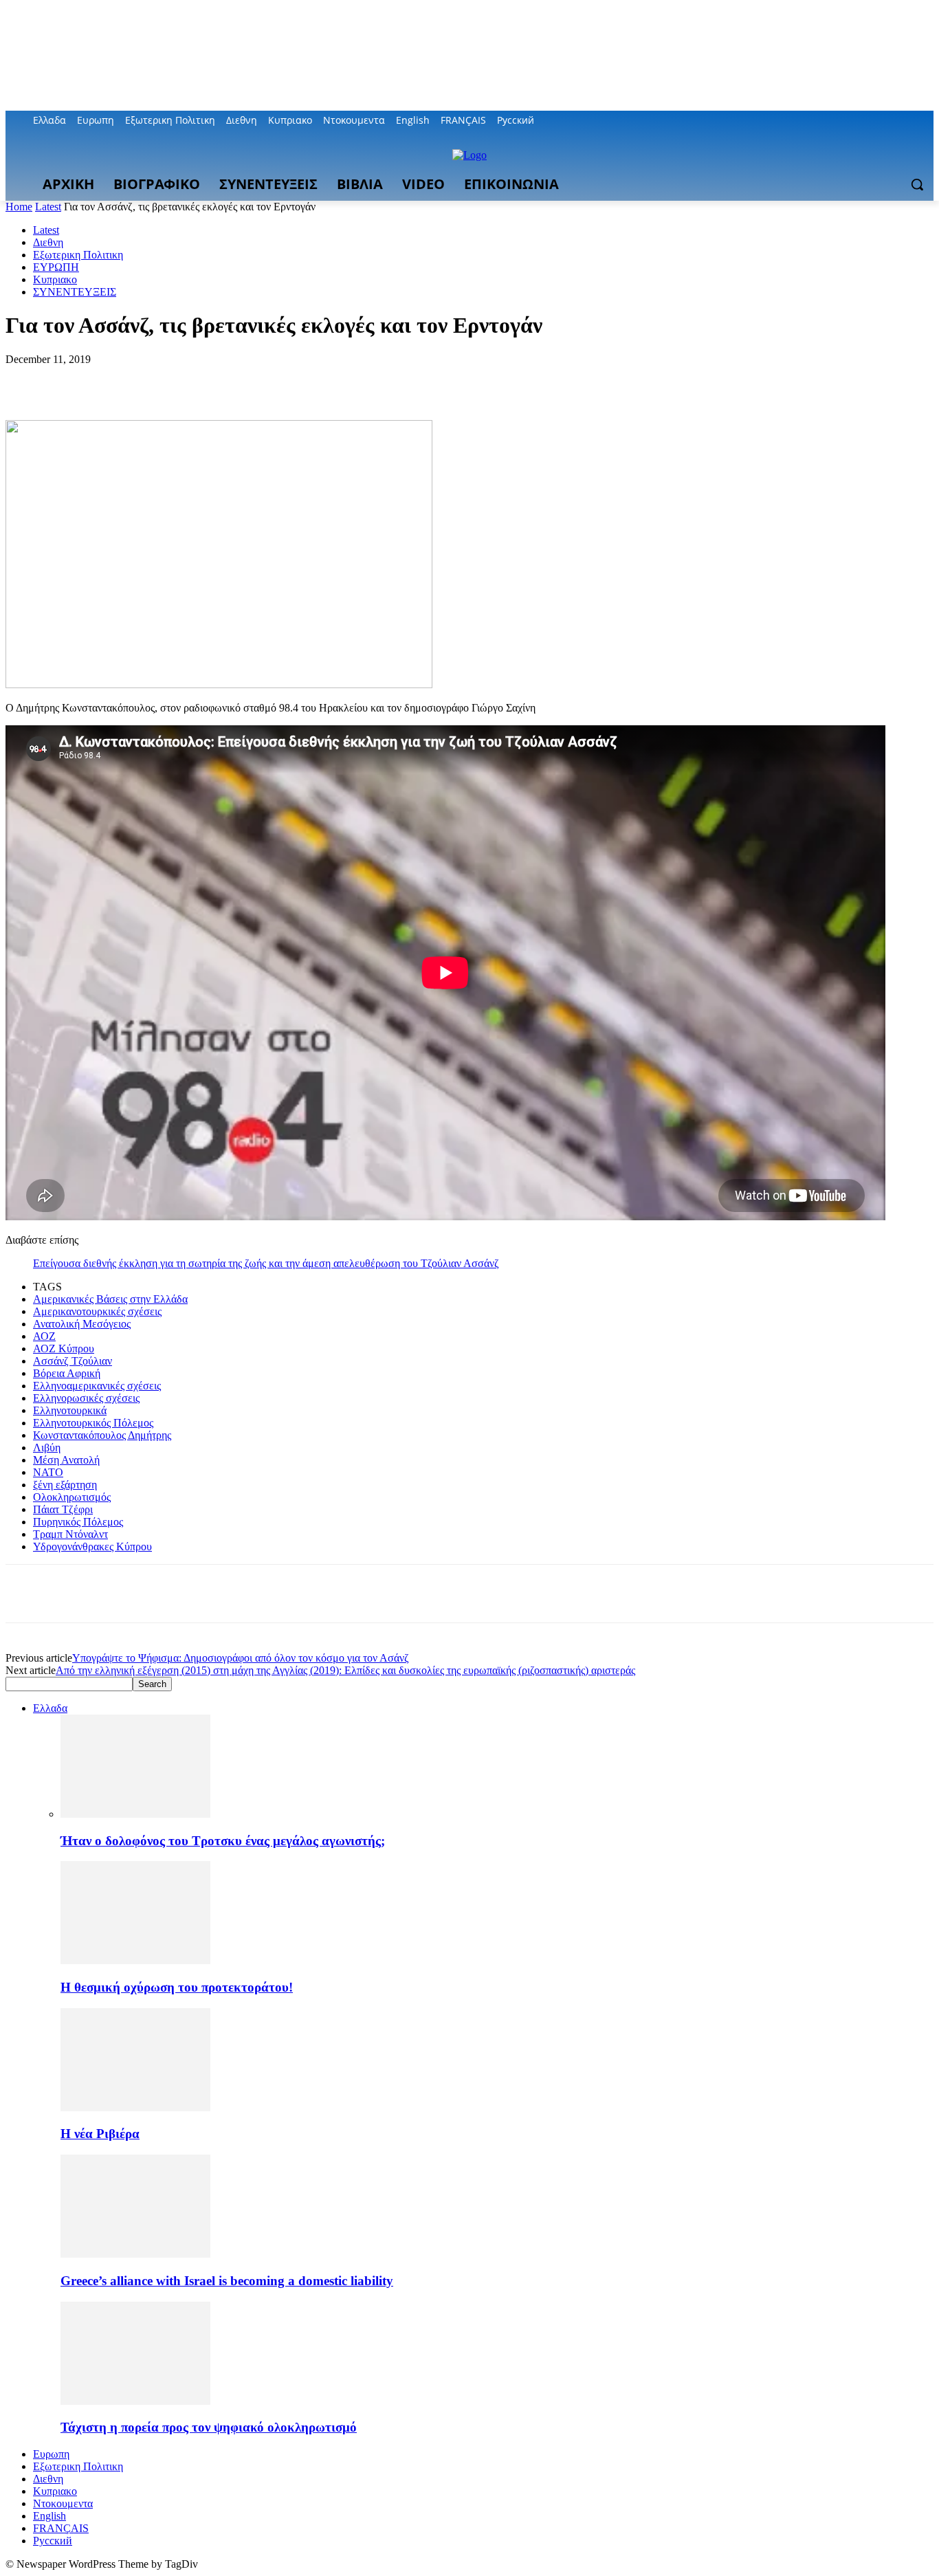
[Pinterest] (127, 380)
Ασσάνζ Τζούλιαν (73, 1361)
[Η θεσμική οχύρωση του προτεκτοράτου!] (135, 1960)
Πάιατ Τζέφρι (63, 1509)
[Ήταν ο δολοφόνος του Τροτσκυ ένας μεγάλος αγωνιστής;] (135, 1814)
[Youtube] (926, 121)
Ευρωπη (51, 2454)
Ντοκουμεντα (63, 2503)
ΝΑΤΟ (48, 1472)
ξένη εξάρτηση (65, 1485)
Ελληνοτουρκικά (70, 1410)
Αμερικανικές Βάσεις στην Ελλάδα (110, 1299)
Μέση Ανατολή (66, 1460)
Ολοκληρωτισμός (72, 1497)
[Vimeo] (906, 121)
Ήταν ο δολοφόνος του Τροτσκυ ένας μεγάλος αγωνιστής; (223, 1841)
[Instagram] (869, 121)
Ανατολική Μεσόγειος (82, 1324)
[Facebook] (849, 121)
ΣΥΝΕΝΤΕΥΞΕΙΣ (75, 292)
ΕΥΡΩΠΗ (56, 267)
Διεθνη (48, 242)
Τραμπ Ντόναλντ (70, 1534)
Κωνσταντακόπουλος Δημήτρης (102, 1435)
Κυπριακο (55, 279)
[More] (227, 380)
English (49, 2516)
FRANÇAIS (61, 2528)
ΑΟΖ (44, 1336)
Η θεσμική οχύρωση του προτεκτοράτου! (177, 1987)
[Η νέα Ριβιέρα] (135, 2107)
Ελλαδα (50, 1708)
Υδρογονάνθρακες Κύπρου (92, 1546)
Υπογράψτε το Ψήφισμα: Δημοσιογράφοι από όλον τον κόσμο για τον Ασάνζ (241, 1658)
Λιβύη (47, 1447)
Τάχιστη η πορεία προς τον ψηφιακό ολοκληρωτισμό (209, 2427)
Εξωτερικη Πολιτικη (78, 255)
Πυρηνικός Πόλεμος (78, 1522)
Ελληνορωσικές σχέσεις (86, 1398)
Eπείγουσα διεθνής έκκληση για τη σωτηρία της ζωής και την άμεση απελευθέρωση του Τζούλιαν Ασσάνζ (266, 1263)
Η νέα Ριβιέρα (100, 2134)
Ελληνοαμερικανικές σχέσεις (97, 1386)
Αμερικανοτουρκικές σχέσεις (97, 1311)
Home (19, 207)
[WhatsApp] (177, 380)
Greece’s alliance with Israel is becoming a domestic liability (227, 2281)
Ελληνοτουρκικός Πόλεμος (93, 1423)
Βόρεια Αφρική (67, 1373)
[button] (917, 184)
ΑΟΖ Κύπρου (64, 1348)
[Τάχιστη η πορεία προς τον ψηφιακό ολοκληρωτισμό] (135, 2401)
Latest (48, 207)
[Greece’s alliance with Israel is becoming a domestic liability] (135, 2254)
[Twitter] (888, 121)
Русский (53, 2541)
